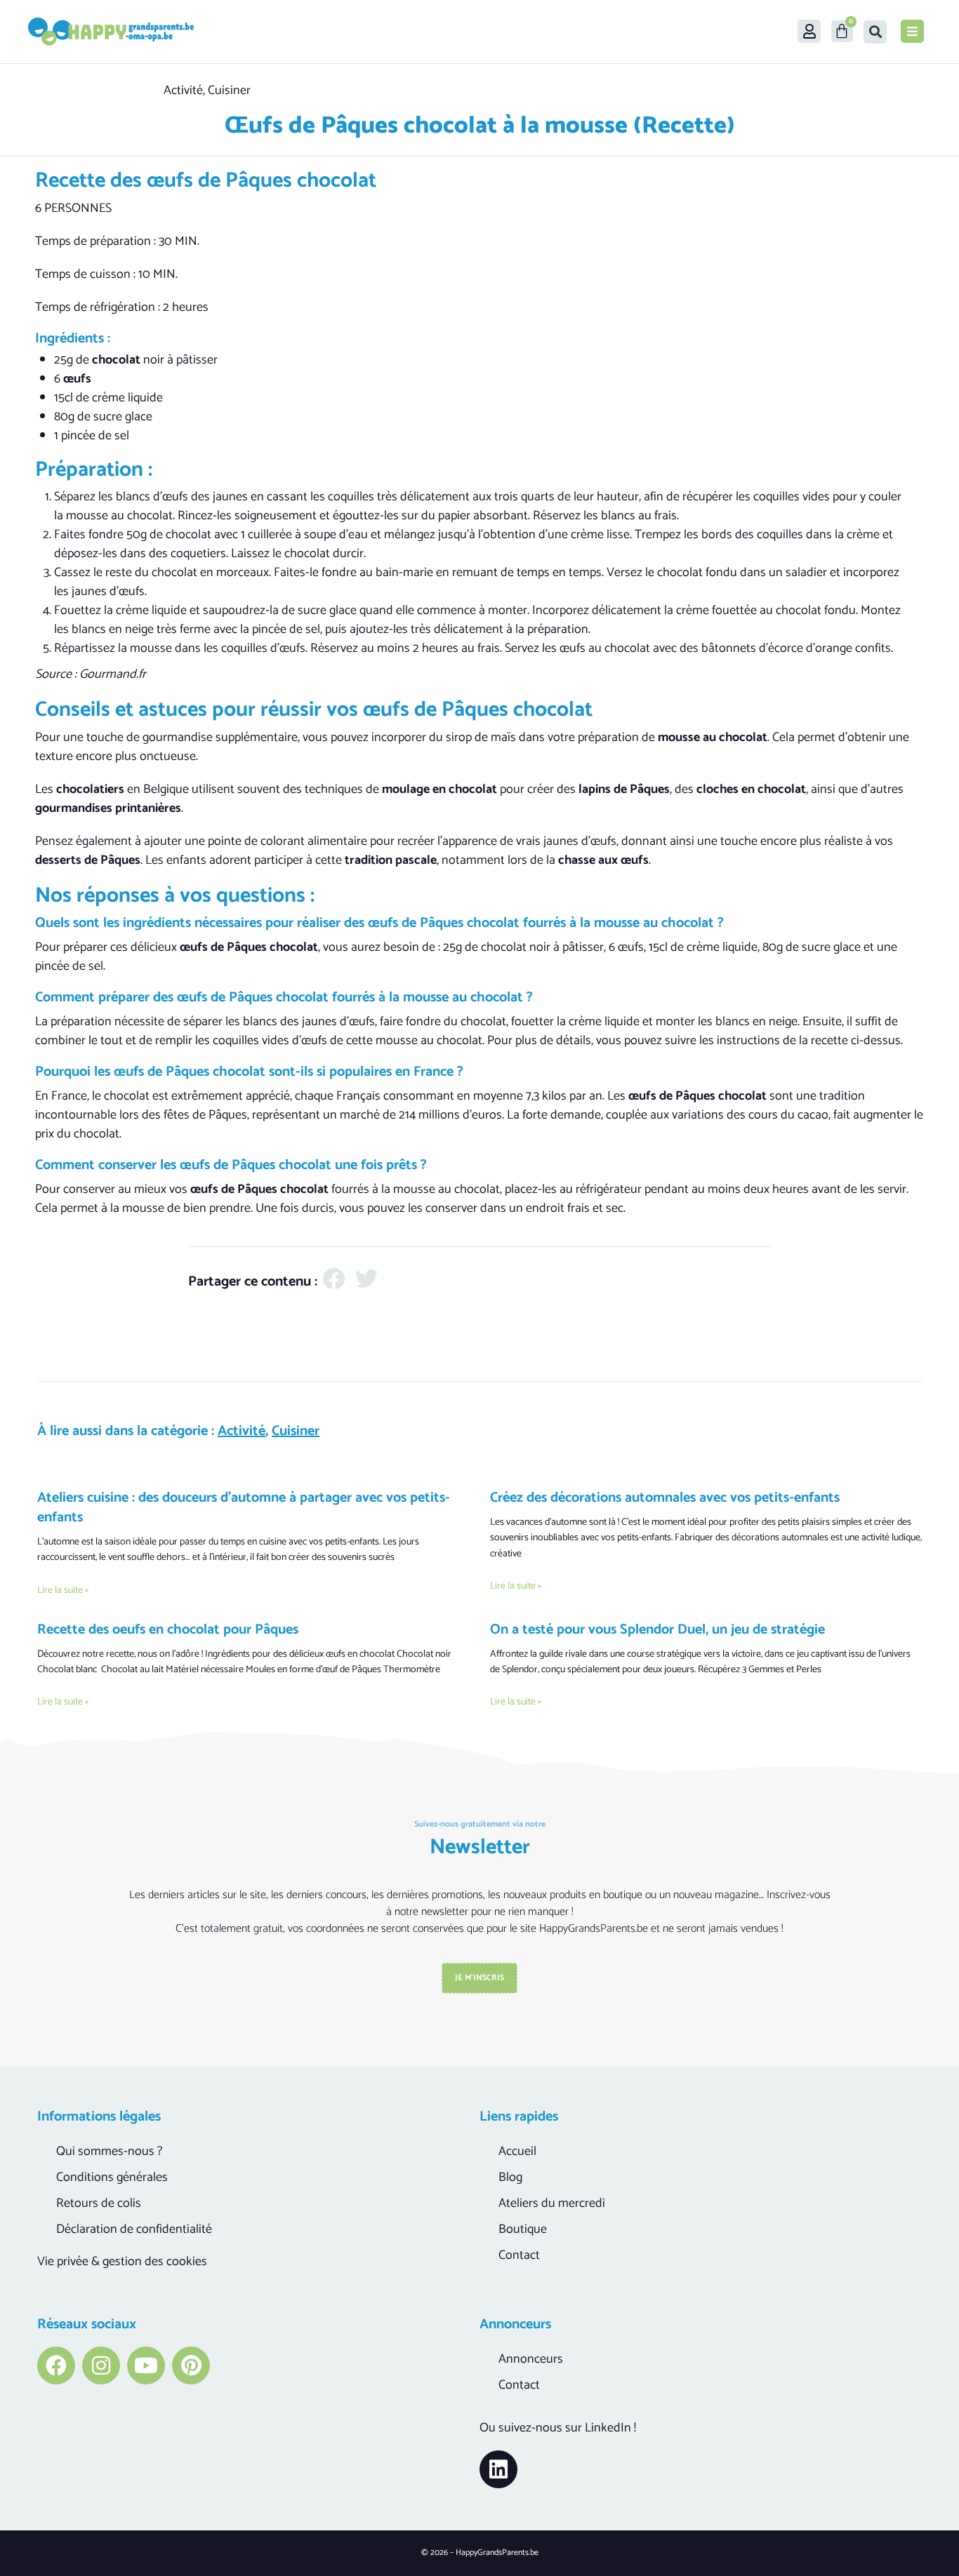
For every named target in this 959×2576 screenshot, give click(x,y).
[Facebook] (56, 2365)
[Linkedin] (498, 2469)
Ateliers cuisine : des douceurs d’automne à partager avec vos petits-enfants (244, 1508)
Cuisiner (229, 91)
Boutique (523, 2229)
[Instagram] (101, 2365)
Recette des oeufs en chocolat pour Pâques (168, 1630)
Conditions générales (112, 2177)
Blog (510, 2177)
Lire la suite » (63, 1590)
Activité (183, 91)
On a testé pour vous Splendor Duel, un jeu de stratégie (657, 1630)
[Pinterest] (191, 2365)
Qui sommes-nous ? (109, 2151)
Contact (519, 2255)
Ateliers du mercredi (552, 2203)
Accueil (517, 2151)
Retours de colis (99, 2203)
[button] (875, 32)
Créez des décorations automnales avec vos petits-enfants (665, 1498)
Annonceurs (531, 2359)
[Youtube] (146, 2365)
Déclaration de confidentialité (134, 2229)
